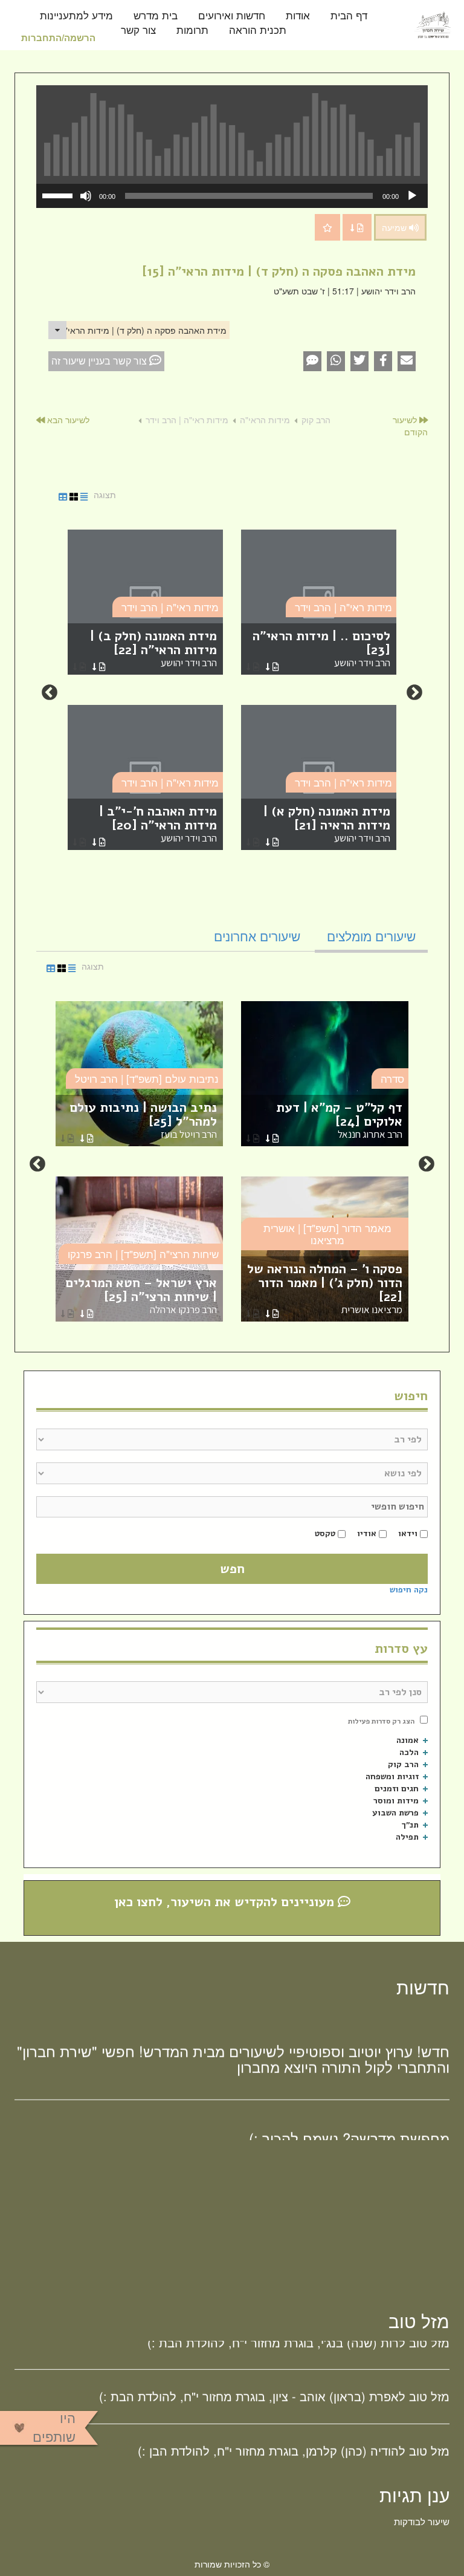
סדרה (392, 1078)
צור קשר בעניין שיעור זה (100, 361)
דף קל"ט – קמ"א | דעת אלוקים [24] (339, 1120)
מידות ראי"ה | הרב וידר (187, 420)
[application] (232, 196)
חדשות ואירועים (232, 16)
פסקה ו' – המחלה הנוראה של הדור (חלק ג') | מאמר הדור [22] (325, 1288)
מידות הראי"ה (265, 420)
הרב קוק (316, 420)
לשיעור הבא (67, 420)
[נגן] (412, 196)
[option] (232, 693)
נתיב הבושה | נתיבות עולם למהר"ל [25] (143, 1120)
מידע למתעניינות (76, 16)
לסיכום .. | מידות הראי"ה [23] (321, 648)
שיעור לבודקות (422, 2521)
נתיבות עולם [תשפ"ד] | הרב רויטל (147, 1078)
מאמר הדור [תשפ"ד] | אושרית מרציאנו (327, 1234)
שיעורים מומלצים (371, 936)
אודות (298, 16)
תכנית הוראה (258, 31)
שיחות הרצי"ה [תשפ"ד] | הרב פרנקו (143, 1254)
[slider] (59, 195)
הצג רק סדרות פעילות (381, 1721)
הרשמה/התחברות (58, 37)
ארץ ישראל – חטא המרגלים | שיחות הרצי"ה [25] (141, 1295)
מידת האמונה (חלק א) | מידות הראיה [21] (327, 824)
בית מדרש (156, 16)
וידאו (408, 1533)
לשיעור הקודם (410, 426)
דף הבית (349, 16)
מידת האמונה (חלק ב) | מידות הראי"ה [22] (153, 648)
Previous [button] (414, 693)
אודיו (367, 1533)
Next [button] (50, 693)
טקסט (325, 1533)
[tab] (371, 936)
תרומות (192, 31)
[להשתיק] (86, 196)
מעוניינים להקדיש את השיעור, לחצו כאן (226, 1902)
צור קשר (138, 31)
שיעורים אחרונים (257, 936)
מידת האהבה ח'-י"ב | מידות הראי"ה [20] (158, 824)
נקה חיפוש (409, 1590)
